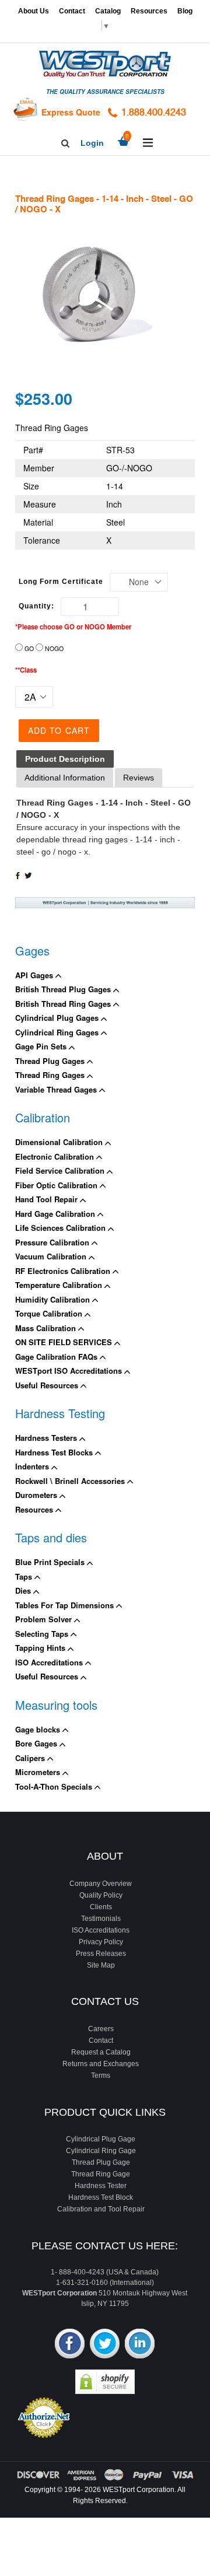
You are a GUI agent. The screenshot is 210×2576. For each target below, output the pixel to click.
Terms (101, 2075)
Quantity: (36, 606)
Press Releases (101, 1954)
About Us (34, 11)
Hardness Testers (47, 1438)
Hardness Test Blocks (55, 1452)
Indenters (33, 1466)
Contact (72, 11)
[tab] (65, 759)
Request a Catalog (101, 2052)
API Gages (35, 975)
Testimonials (101, 1919)
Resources (149, 11)
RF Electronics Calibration (64, 1271)
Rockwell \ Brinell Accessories (71, 1481)
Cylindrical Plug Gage (101, 2139)
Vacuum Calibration (52, 1256)
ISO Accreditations (50, 1662)
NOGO (54, 648)
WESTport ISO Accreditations (70, 1371)
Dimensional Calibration (60, 1142)
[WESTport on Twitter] (105, 2345)
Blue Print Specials (51, 1562)
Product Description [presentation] (65, 759)
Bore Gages (37, 1743)
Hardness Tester (101, 2186)
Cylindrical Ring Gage (101, 2151)
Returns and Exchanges (101, 2064)
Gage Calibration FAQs (57, 1357)
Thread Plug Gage (101, 2162)
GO (29, 648)
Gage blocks (39, 1729)
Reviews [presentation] (139, 778)
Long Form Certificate (61, 582)
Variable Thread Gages (57, 1089)
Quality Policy (101, 1895)
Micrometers (39, 1772)
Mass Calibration (47, 1328)
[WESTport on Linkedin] (140, 2345)
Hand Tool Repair (48, 1199)
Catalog (108, 11)
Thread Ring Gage (101, 2174)
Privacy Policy (101, 1942)
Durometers (37, 1495)
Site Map (101, 1965)
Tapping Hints (41, 1648)
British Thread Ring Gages (64, 1004)
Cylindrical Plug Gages (58, 1018)
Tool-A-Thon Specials (55, 1786)
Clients (101, 1907)
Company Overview (101, 1884)
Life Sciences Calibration (62, 1228)
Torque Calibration (50, 1313)
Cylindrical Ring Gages (58, 1032)
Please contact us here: (105, 2246)
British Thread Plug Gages (64, 989)
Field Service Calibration (61, 1170)
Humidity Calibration (54, 1299)
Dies (24, 1590)
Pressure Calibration (53, 1242)
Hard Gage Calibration (56, 1214)
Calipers (31, 1758)
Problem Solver (45, 1619)
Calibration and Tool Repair (101, 2209)
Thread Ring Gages (51, 1075)
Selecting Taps (43, 1634)
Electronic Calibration (56, 1156)
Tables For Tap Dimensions (66, 1605)
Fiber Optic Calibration (57, 1185)
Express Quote (71, 112)
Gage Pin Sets (42, 1046)
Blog (185, 11)
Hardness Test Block (101, 2197)
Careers (101, 2029)
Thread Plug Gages (51, 1061)
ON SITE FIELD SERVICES (65, 1342)
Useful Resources (48, 1385)
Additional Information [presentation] (65, 778)
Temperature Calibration (60, 1285)
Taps (25, 1576)
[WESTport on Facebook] (70, 2345)
